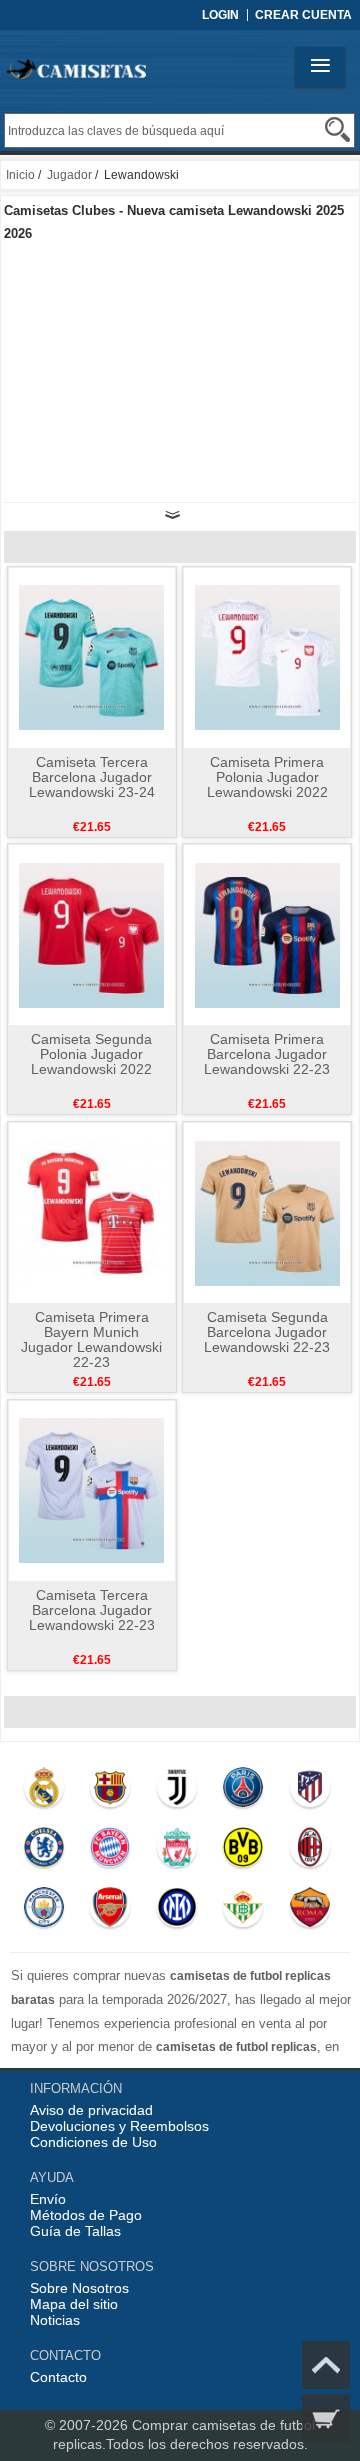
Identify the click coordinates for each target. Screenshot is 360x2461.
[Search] (337, 129)
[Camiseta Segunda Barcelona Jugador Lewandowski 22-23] (267, 1212)
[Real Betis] (242, 1912)
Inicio (20, 175)
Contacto (58, 2377)
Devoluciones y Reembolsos (119, 2126)
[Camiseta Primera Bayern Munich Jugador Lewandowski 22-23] (91, 1212)
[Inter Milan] (176, 1912)
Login (220, 15)
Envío (48, 2199)
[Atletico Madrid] (309, 1792)
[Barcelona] (109, 1792)
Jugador (69, 175)
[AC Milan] (309, 1852)
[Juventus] (176, 1792)
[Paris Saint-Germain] (242, 1792)
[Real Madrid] (43, 1792)
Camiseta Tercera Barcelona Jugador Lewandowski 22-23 (92, 1610)
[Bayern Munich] (109, 1852)
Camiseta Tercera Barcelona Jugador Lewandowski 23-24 (92, 777)
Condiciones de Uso (93, 2142)
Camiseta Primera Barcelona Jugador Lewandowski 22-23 (267, 1054)
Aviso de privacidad (91, 2110)
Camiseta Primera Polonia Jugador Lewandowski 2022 (267, 777)
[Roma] (309, 1912)
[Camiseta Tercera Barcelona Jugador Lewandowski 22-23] (91, 1490)
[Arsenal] (109, 1912)
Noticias (55, 2320)
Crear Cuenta (303, 15)
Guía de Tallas (75, 2231)
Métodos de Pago (86, 2215)
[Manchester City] (43, 1912)
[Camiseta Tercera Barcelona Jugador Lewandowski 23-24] (91, 657)
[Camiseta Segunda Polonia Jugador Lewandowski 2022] (91, 934)
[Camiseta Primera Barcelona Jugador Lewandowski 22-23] (267, 934)
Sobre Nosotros (79, 2288)
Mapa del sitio (74, 2304)
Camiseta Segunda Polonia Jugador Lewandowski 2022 (91, 1054)
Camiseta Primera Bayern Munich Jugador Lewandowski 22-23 (91, 1339)
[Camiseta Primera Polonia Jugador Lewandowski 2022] (267, 657)
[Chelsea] (43, 1852)
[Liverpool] (176, 1852)
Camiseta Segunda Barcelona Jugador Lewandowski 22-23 (267, 1332)
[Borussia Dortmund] (242, 1852)
